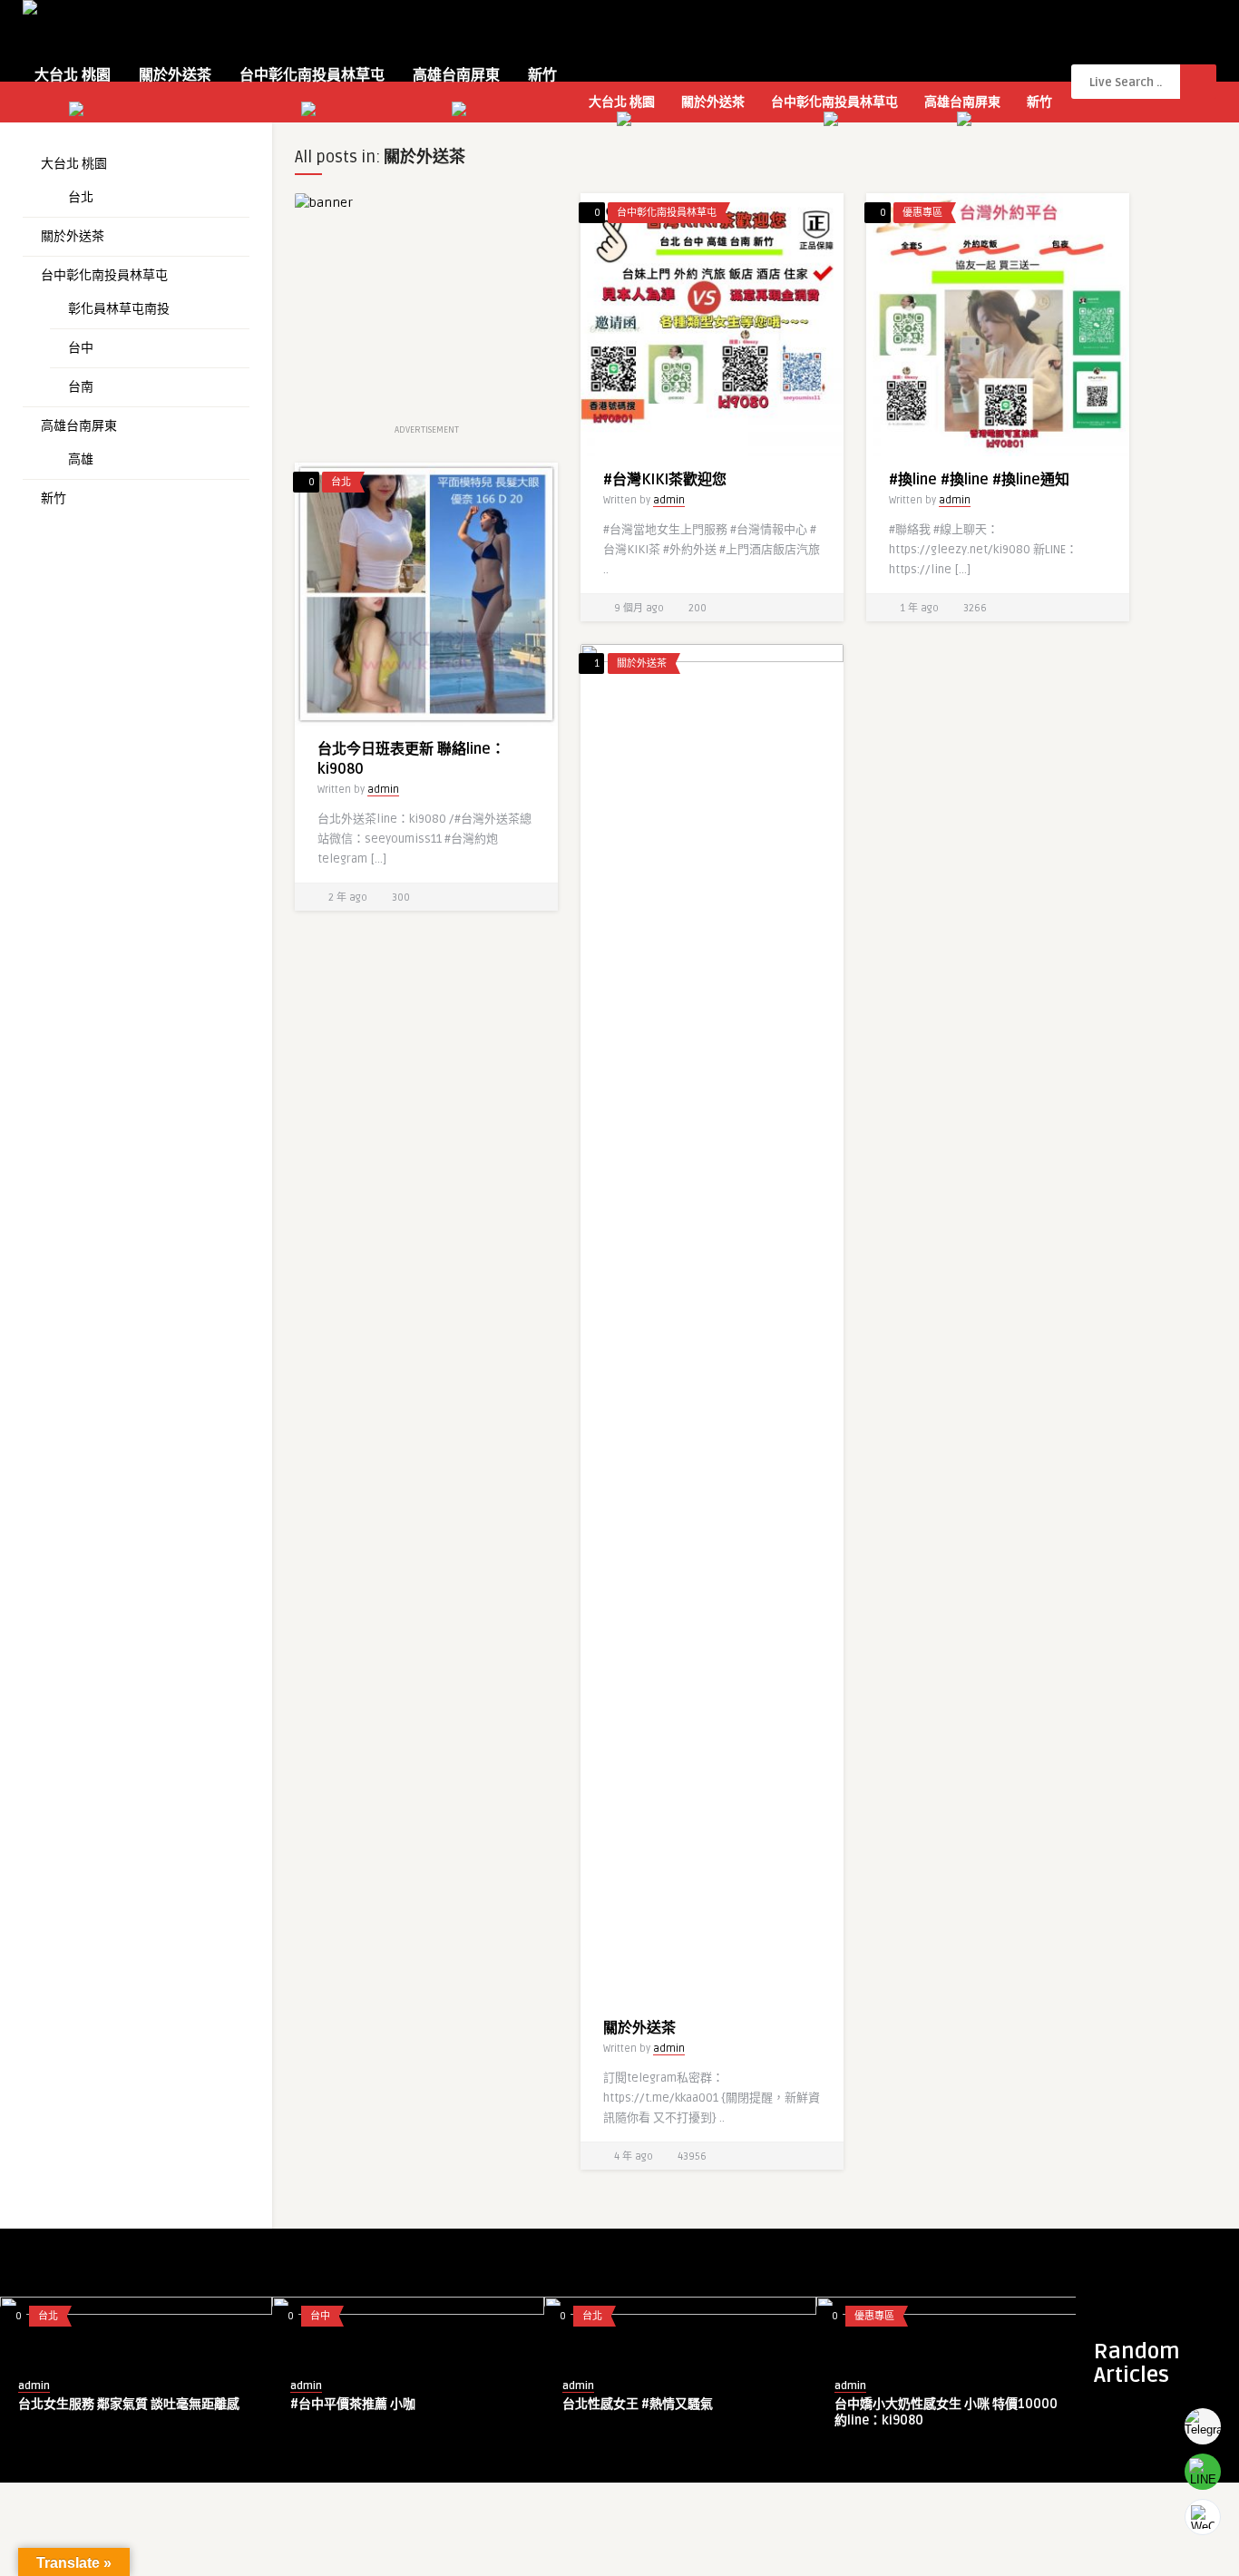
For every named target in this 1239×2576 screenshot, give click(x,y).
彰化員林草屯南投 (119, 309)
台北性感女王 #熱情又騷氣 (638, 2404)
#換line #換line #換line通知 (979, 480)
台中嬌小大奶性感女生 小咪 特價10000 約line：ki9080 (946, 2412)
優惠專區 (922, 213)
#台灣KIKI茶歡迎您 (665, 480)
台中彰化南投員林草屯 (312, 75)
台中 (81, 348)
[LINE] (1203, 2472)
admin (669, 500)
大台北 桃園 (73, 75)
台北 (81, 197)
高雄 (81, 459)
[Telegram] (1203, 2426)
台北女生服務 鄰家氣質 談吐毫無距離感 (129, 2404)
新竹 (542, 75)
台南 (81, 387)
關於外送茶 (175, 75)
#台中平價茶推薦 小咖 (353, 2404)
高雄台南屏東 (456, 75)
